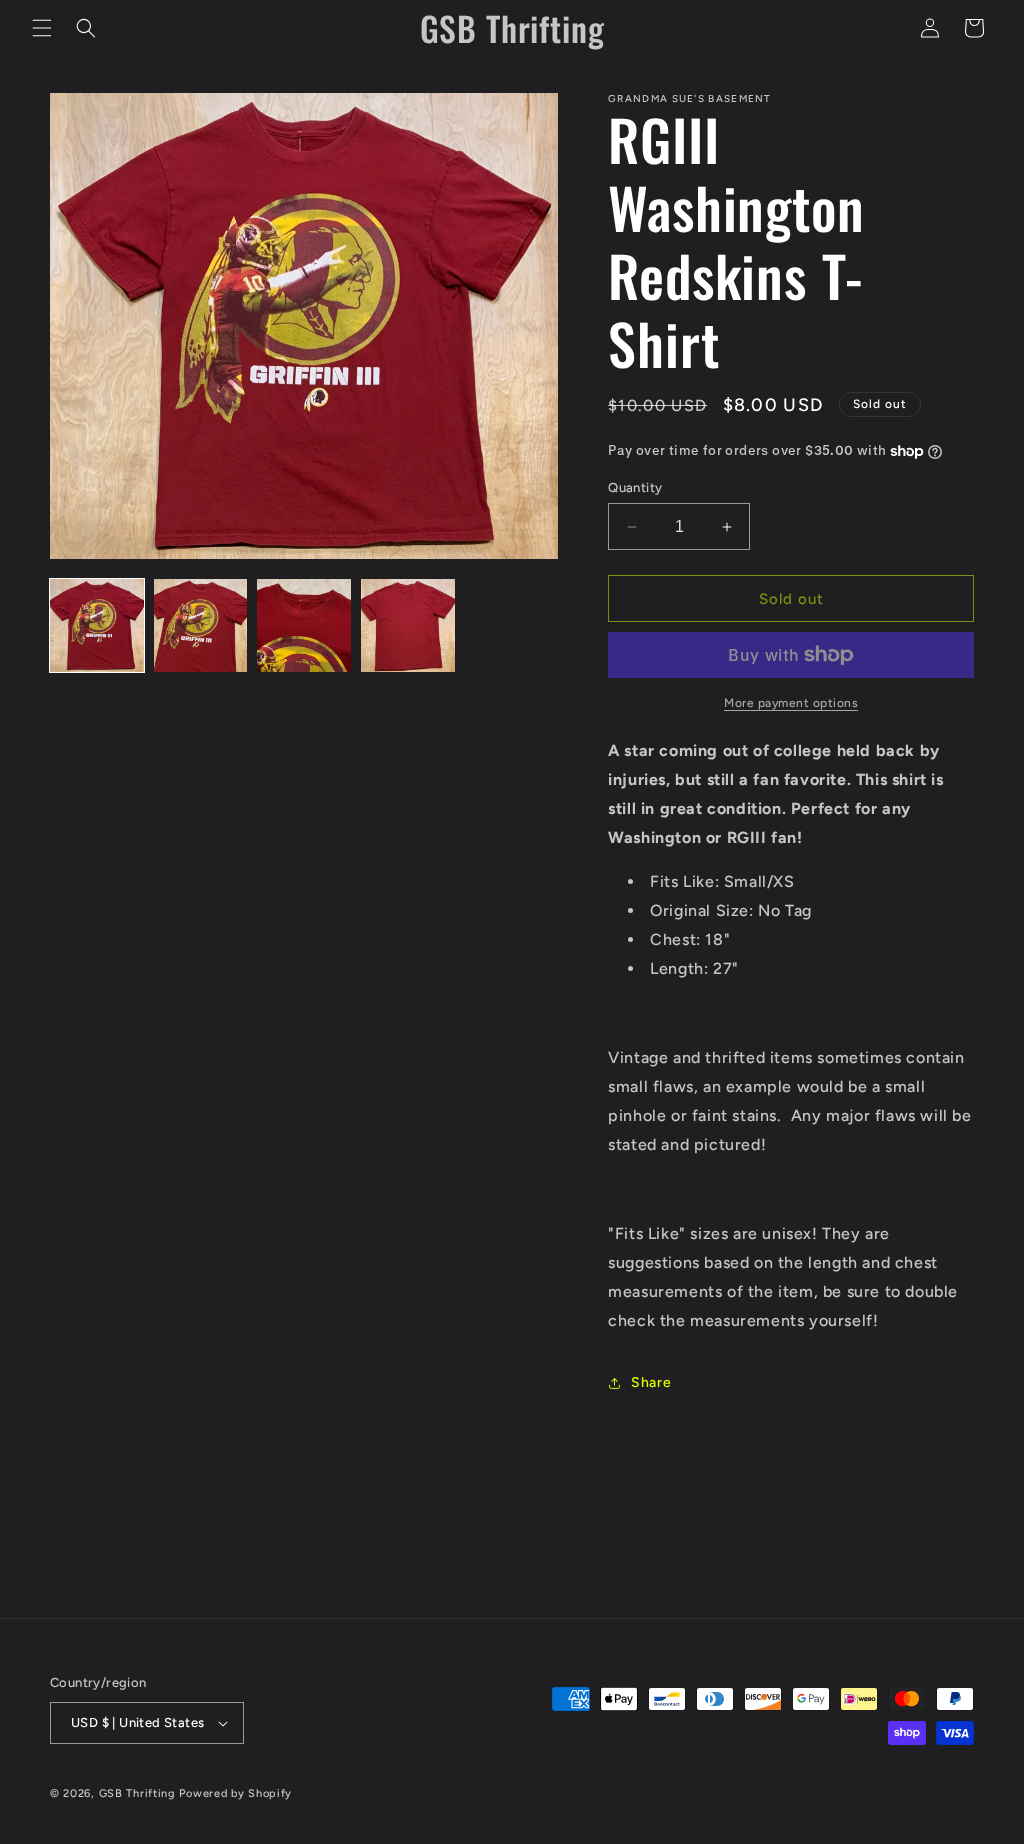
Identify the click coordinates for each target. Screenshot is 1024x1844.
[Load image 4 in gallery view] (408, 626)
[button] (42, 28)
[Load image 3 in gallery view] (304, 626)
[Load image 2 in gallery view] (201, 626)
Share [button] (651, 1382)
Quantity (635, 487)
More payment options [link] (791, 703)
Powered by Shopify (235, 1793)
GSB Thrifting (139, 1793)
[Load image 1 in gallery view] (97, 626)
